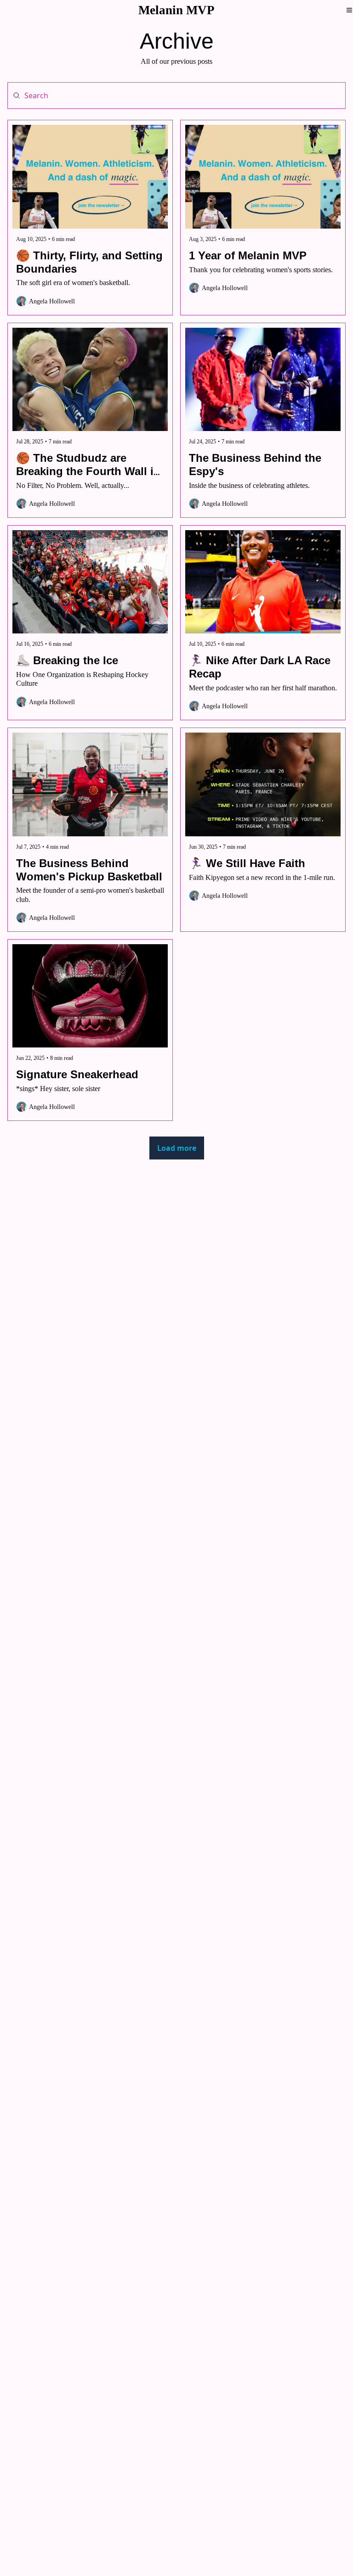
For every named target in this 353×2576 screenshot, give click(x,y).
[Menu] (349, 10)
